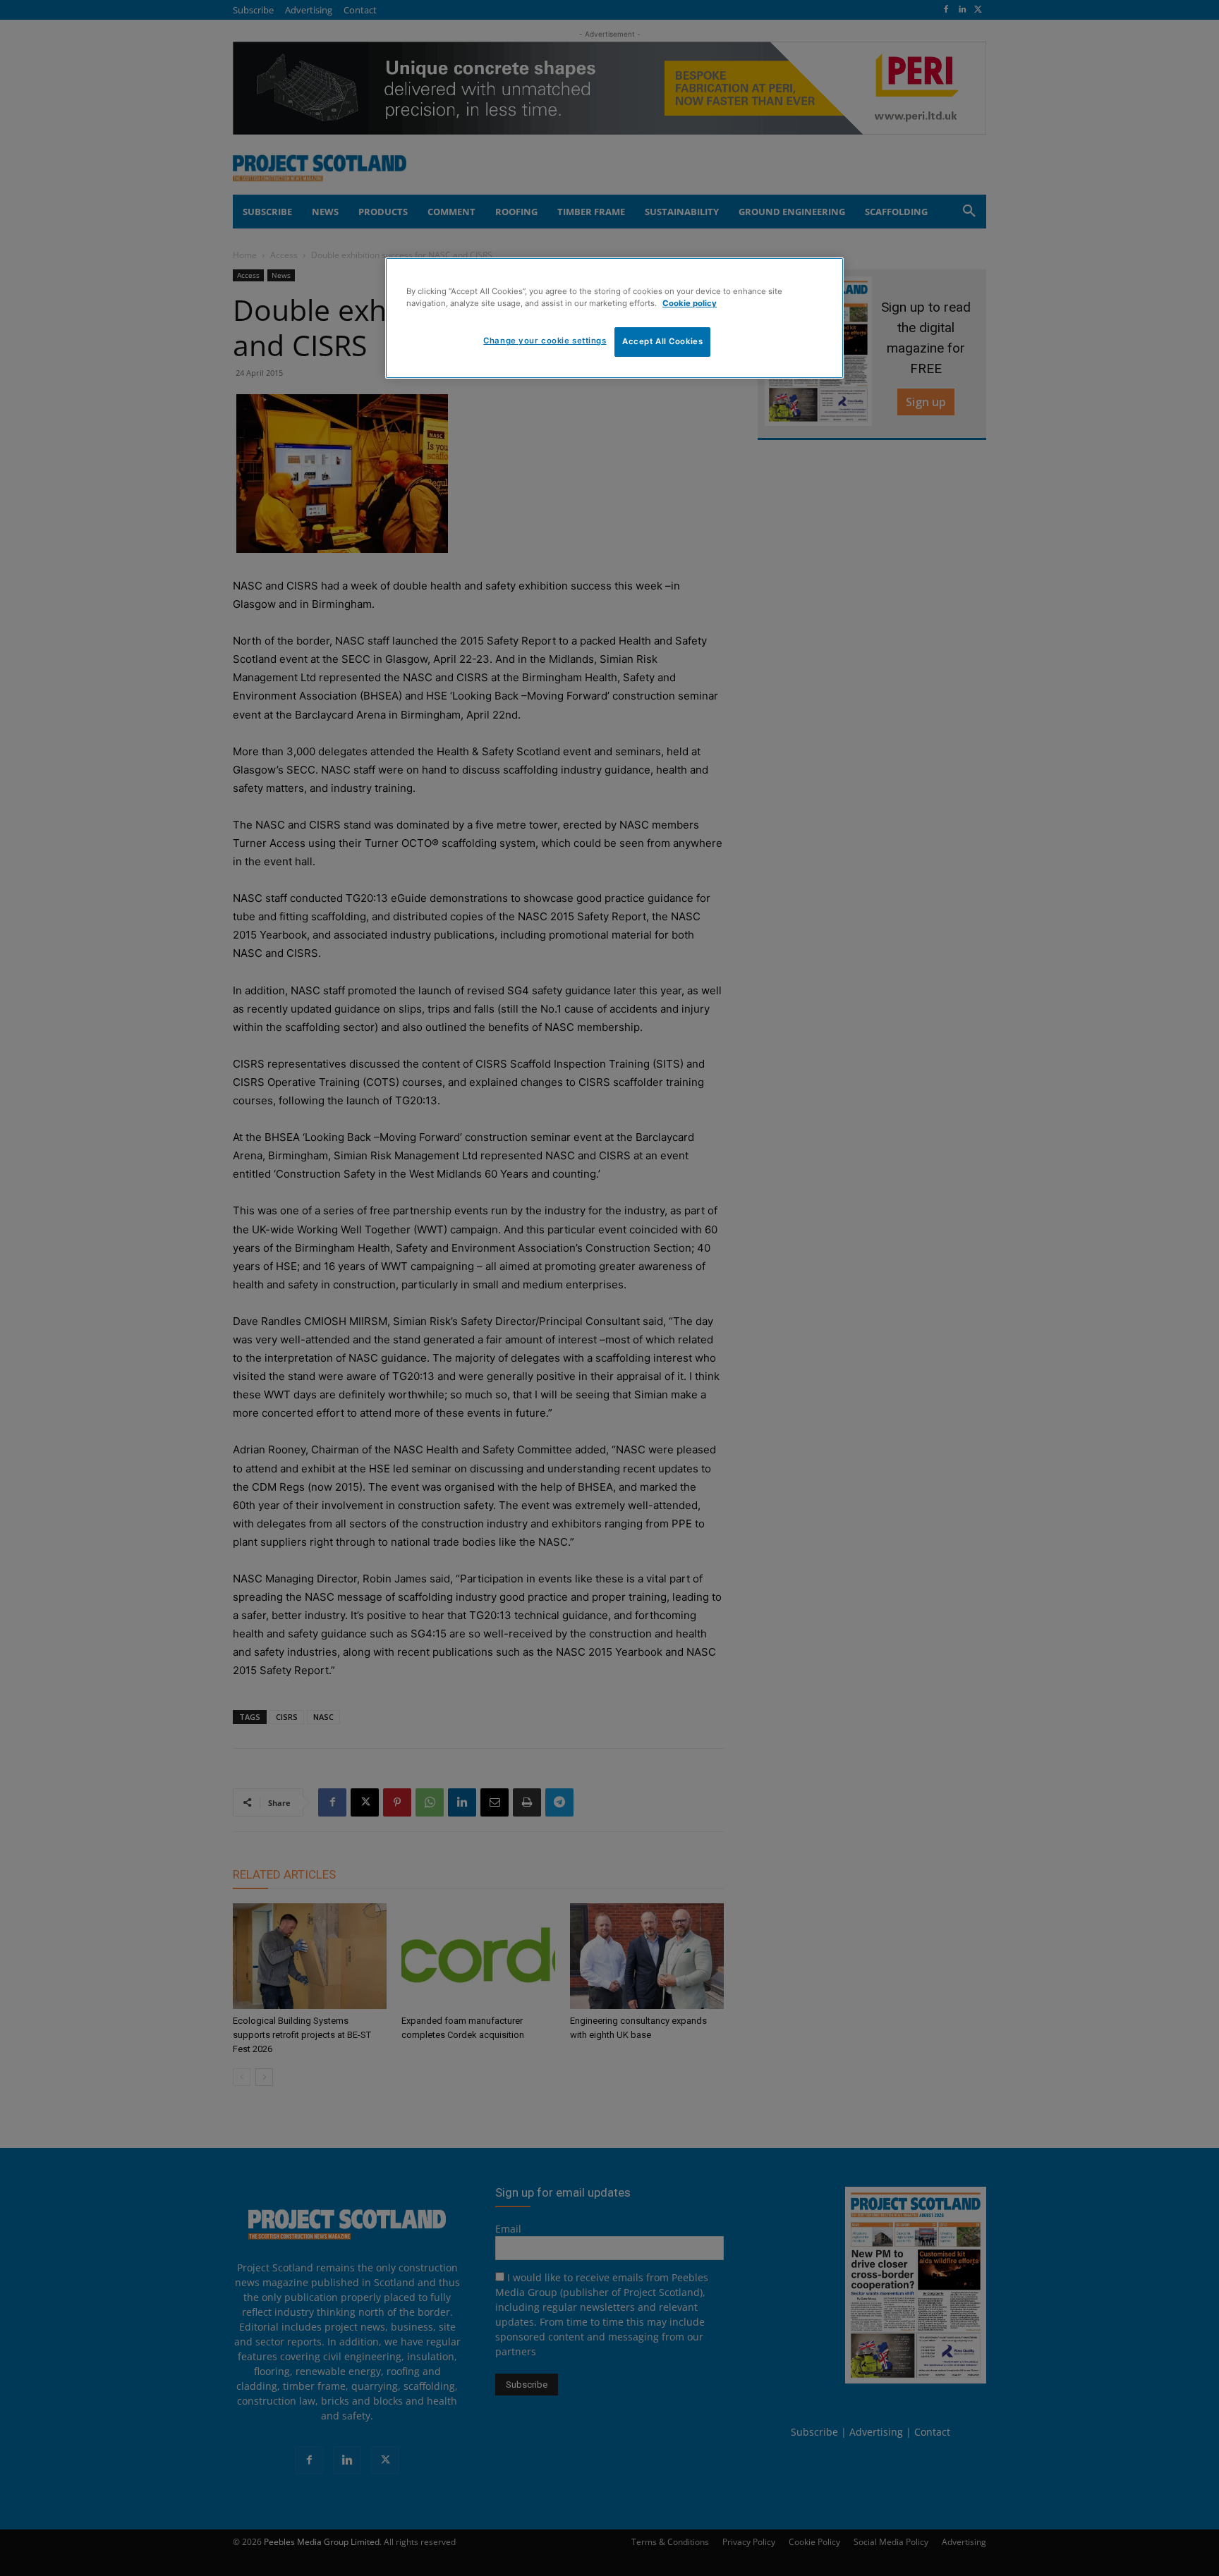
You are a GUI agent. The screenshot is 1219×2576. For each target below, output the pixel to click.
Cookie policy (690, 303)
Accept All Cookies (662, 341)
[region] (614, 318)
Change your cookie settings (545, 341)
